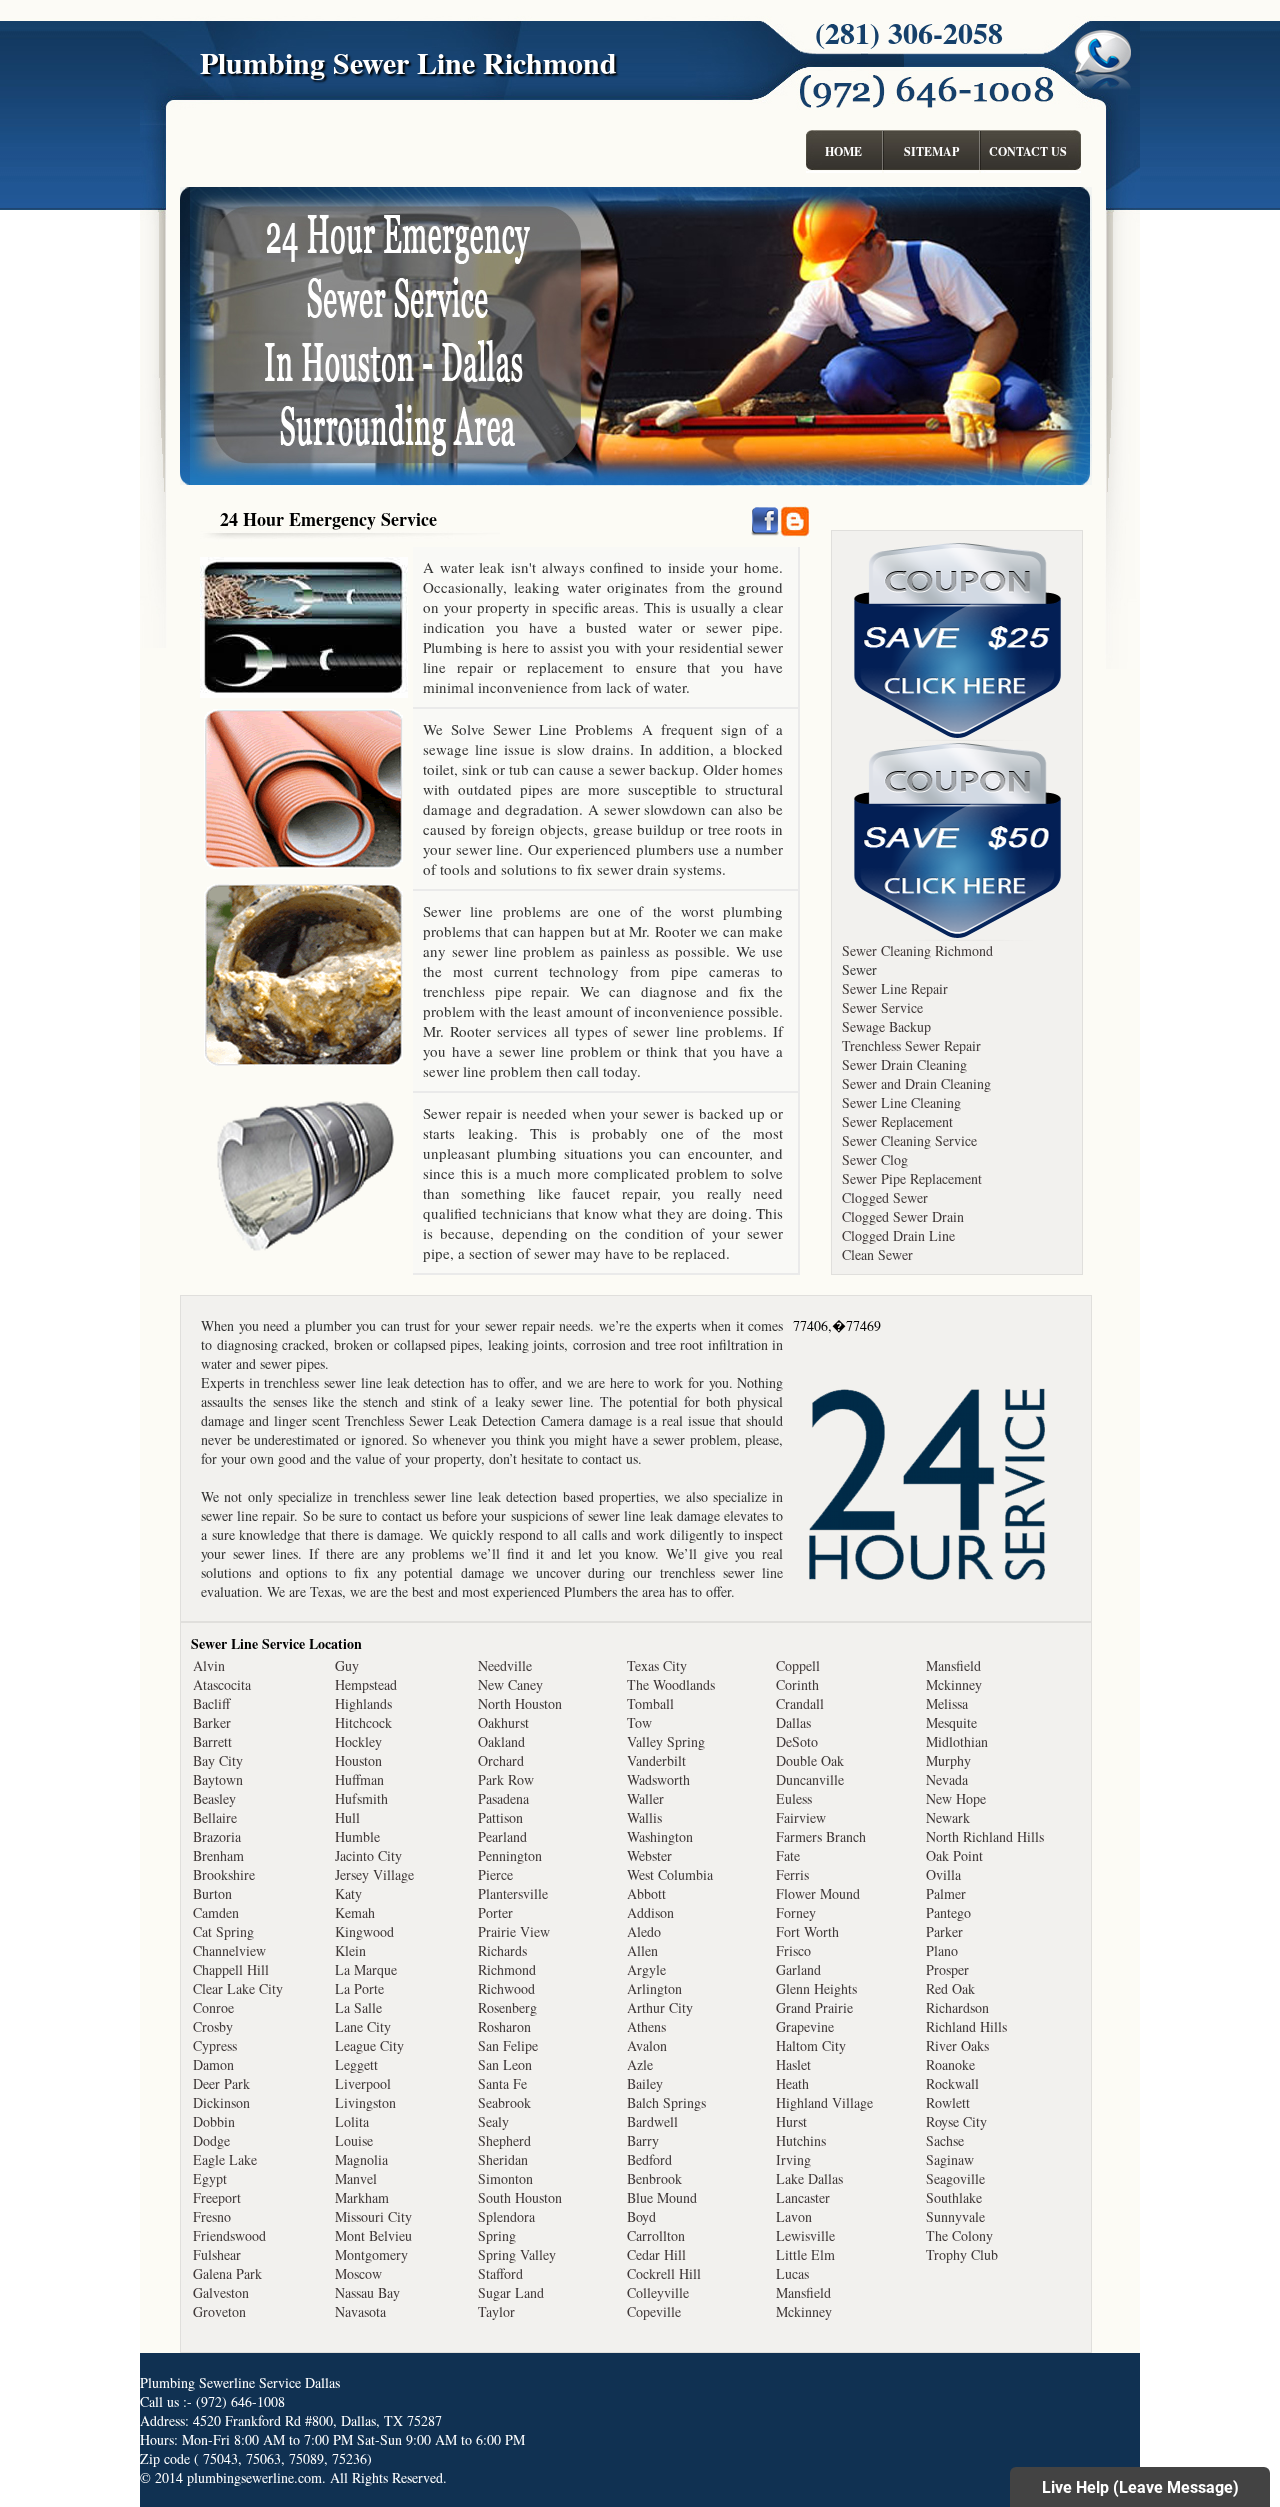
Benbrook (654, 2178)
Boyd (641, 2216)
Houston (358, 1760)
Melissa (947, 1703)
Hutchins (801, 2140)
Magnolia (361, 2159)
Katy (348, 1893)
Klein (350, 1950)
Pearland (502, 1836)
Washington (660, 1836)
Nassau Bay (367, 2292)
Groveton (219, 2311)
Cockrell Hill (664, 2273)
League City (369, 2045)
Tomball (650, 1703)
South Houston (520, 2197)
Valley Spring (666, 1741)
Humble (357, 1836)
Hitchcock (363, 1722)
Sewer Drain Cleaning (904, 1064)
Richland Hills (966, 2026)
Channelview (229, 1950)
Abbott (646, 1893)
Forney (796, 1912)
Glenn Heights (816, 1988)
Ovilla (943, 1874)
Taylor (496, 2311)
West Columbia (670, 1874)
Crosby (213, 2026)
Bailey (645, 2083)
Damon (213, 2064)
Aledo (644, 1931)
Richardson (957, 2007)
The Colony (959, 2235)
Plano (942, 1950)
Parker (944, 1931)
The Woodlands (671, 1684)
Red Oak (950, 1988)
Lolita (352, 2121)
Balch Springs (666, 2102)
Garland (798, 1969)
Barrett (212, 1741)
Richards (502, 1950)
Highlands (363, 1703)
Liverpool (363, 2083)
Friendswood (229, 2235)
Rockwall (952, 2083)
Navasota (360, 2311)
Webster (649, 1855)
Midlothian (957, 1741)
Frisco (793, 1950)
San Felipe (508, 2045)
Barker (212, 1722)
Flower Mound (818, 1893)
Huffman (359, 1779)
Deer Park (221, 2083)
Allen (642, 1950)
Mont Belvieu (373, 2235)
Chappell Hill (231, 1969)
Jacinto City (368, 1855)
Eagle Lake (225, 2159)
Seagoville (955, 2178)
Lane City (363, 2026)
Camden (216, 1912)
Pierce (495, 1874)
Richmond (507, 1969)
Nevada (947, 1779)
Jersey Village (374, 1874)
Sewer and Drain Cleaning (916, 1083)
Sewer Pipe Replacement (912, 1178)
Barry (643, 2140)
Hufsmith (361, 1798)
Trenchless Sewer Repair (911, 1045)
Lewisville (805, 2235)
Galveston (221, 2292)
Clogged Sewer (885, 1197)
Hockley (358, 1741)
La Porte (359, 1988)
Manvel (356, 2178)
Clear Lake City (238, 1988)
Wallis (644, 1817)
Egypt (210, 2178)
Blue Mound (662, 2197)
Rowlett (948, 2102)
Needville (505, 1665)
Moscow (358, 2273)
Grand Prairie (814, 2007)
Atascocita (222, 1684)
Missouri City (373, 2216)
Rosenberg (507, 2007)
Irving (793, 2159)
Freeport (217, 2197)
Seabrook (504, 2102)
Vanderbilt (656, 1760)
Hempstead (366, 1684)
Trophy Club (962, 2254)
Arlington (654, 1988)
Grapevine (805, 2026)
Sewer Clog (875, 1159)
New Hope (956, 1798)
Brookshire (224, 1874)
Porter (495, 1912)
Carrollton (656, 2235)
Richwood (506, 1988)
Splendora (506, 2216)
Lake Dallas (809, 2178)
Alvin (209, 1665)
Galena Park (227, 2273)
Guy (347, 1665)
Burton (212, 1893)
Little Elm (805, 2254)
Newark (948, 1817)
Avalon (647, 2045)
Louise (354, 2140)
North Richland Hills (985, 1836)
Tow (639, 1722)
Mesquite (951, 1722)
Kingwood (364, 1931)
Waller (645, 1798)
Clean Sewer (877, 1254)
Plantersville (513, 1893)
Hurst (791, 2121)
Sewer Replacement (897, 1121)
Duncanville (810, 1779)
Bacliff (211, 1703)
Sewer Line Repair (895, 988)
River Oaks (957, 2045)
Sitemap (931, 151)
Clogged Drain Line (898, 1235)
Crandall (800, 1703)
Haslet (793, 2064)
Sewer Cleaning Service (909, 1140)
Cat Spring (223, 1931)
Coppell (798, 1665)
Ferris (792, 1874)
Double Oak (810, 1760)
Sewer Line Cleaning (901, 1102)
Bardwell (652, 2121)
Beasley (214, 1798)
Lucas (792, 2273)
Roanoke (950, 2064)
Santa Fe (502, 2083)
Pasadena (503, 1798)
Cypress (215, 2045)
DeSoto (797, 1741)
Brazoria (217, 1836)
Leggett (356, 2064)
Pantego (948, 1912)
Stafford (500, 2273)
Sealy (493, 2121)
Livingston (365, 2102)
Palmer (946, 1893)
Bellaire (215, 1817)
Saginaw (950, 2159)
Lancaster (803, 2197)
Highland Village (824, 2102)
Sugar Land (511, 2292)
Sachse (945, 2140)
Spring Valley (517, 2254)
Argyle (646, 1969)
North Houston (520, 1703)
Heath (792, 2083)
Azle (640, 2064)
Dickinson (221, 2102)
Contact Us (1028, 151)
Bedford (649, 2159)
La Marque (366, 1969)
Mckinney (804, 2311)
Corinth (797, 1684)
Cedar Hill (656, 2254)
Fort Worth (807, 1931)
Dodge (211, 2140)
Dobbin (214, 2121)
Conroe (213, 2007)
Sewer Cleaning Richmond (917, 950)
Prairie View (514, 1931)
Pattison (500, 1817)
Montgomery (371, 2254)
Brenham (218, 1855)
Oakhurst (503, 1722)
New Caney (510, 1684)
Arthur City (660, 2007)
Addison (650, 1912)
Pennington (510, 1855)
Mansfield (803, 2292)
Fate (788, 1855)
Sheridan (503, 2159)
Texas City (657, 1665)
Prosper (947, 1969)
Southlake (954, 2197)
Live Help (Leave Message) (1140, 2487)
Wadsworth (658, 1779)
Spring (497, 2235)
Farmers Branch (821, 1836)
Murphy (948, 1760)
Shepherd (504, 2140)
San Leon (505, 2064)
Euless (794, 1798)
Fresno (212, 2216)
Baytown (218, 1779)
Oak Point (954, 1855)
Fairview (801, 1817)
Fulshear (217, 2254)
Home (843, 151)
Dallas (793, 1722)
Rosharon (504, 2026)
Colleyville (658, 2292)
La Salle (358, 2007)
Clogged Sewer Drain (903, 1216)
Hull (347, 1817)
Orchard (501, 1760)
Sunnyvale (955, 2216)
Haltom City (811, 2045)
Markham (362, 2197)
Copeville (654, 2311)
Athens (646, 2026)
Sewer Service (882, 1007)
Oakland (501, 1741)
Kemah (355, 1912)
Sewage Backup (886, 1026)
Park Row (506, 1779)
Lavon (794, 2216)
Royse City (956, 2121)
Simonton (505, 2178)
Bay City (218, 1760)
